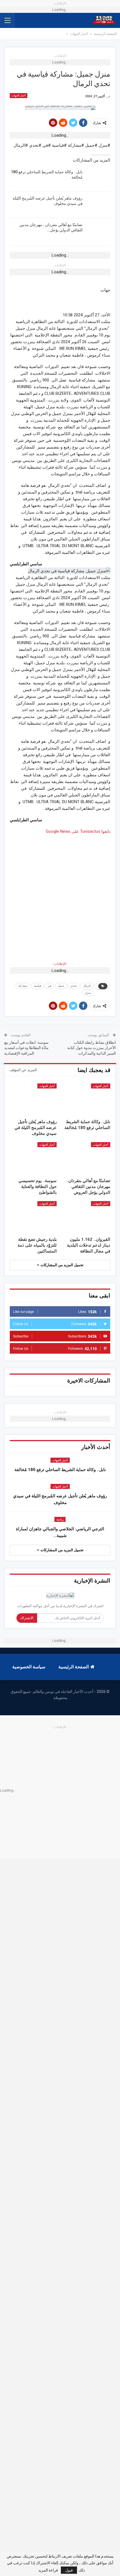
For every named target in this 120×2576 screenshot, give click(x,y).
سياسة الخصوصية (29, 1667)
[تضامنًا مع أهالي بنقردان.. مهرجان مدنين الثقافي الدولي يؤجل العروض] (98, 231)
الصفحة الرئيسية (74, 1667)
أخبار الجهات (19, 95)
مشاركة (23, 986)
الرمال (87, 986)
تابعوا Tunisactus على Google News (78, 831)
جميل (61, 986)
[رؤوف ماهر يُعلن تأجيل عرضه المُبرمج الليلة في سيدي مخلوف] (98, 205)
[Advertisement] (60, 895)
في (50, 986)
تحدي (74, 986)
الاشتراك (27, 1618)
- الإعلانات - (60, 964)
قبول (69, 2570)
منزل (88, 993)
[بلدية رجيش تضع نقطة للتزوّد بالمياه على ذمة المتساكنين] (33, 1218)
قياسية (38, 986)
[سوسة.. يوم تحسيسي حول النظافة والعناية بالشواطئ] (33, 1159)
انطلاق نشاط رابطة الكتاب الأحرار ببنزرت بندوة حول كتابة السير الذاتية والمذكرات (92, 1048)
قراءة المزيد (48, 2570)
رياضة (60, 1520)
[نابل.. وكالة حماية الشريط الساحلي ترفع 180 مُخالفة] (98, 178)
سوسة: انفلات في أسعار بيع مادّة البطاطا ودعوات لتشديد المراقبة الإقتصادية (26, 1048)
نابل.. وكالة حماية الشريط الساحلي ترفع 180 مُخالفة (60, 1470)
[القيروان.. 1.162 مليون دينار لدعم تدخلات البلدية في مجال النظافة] (87, 1218)
